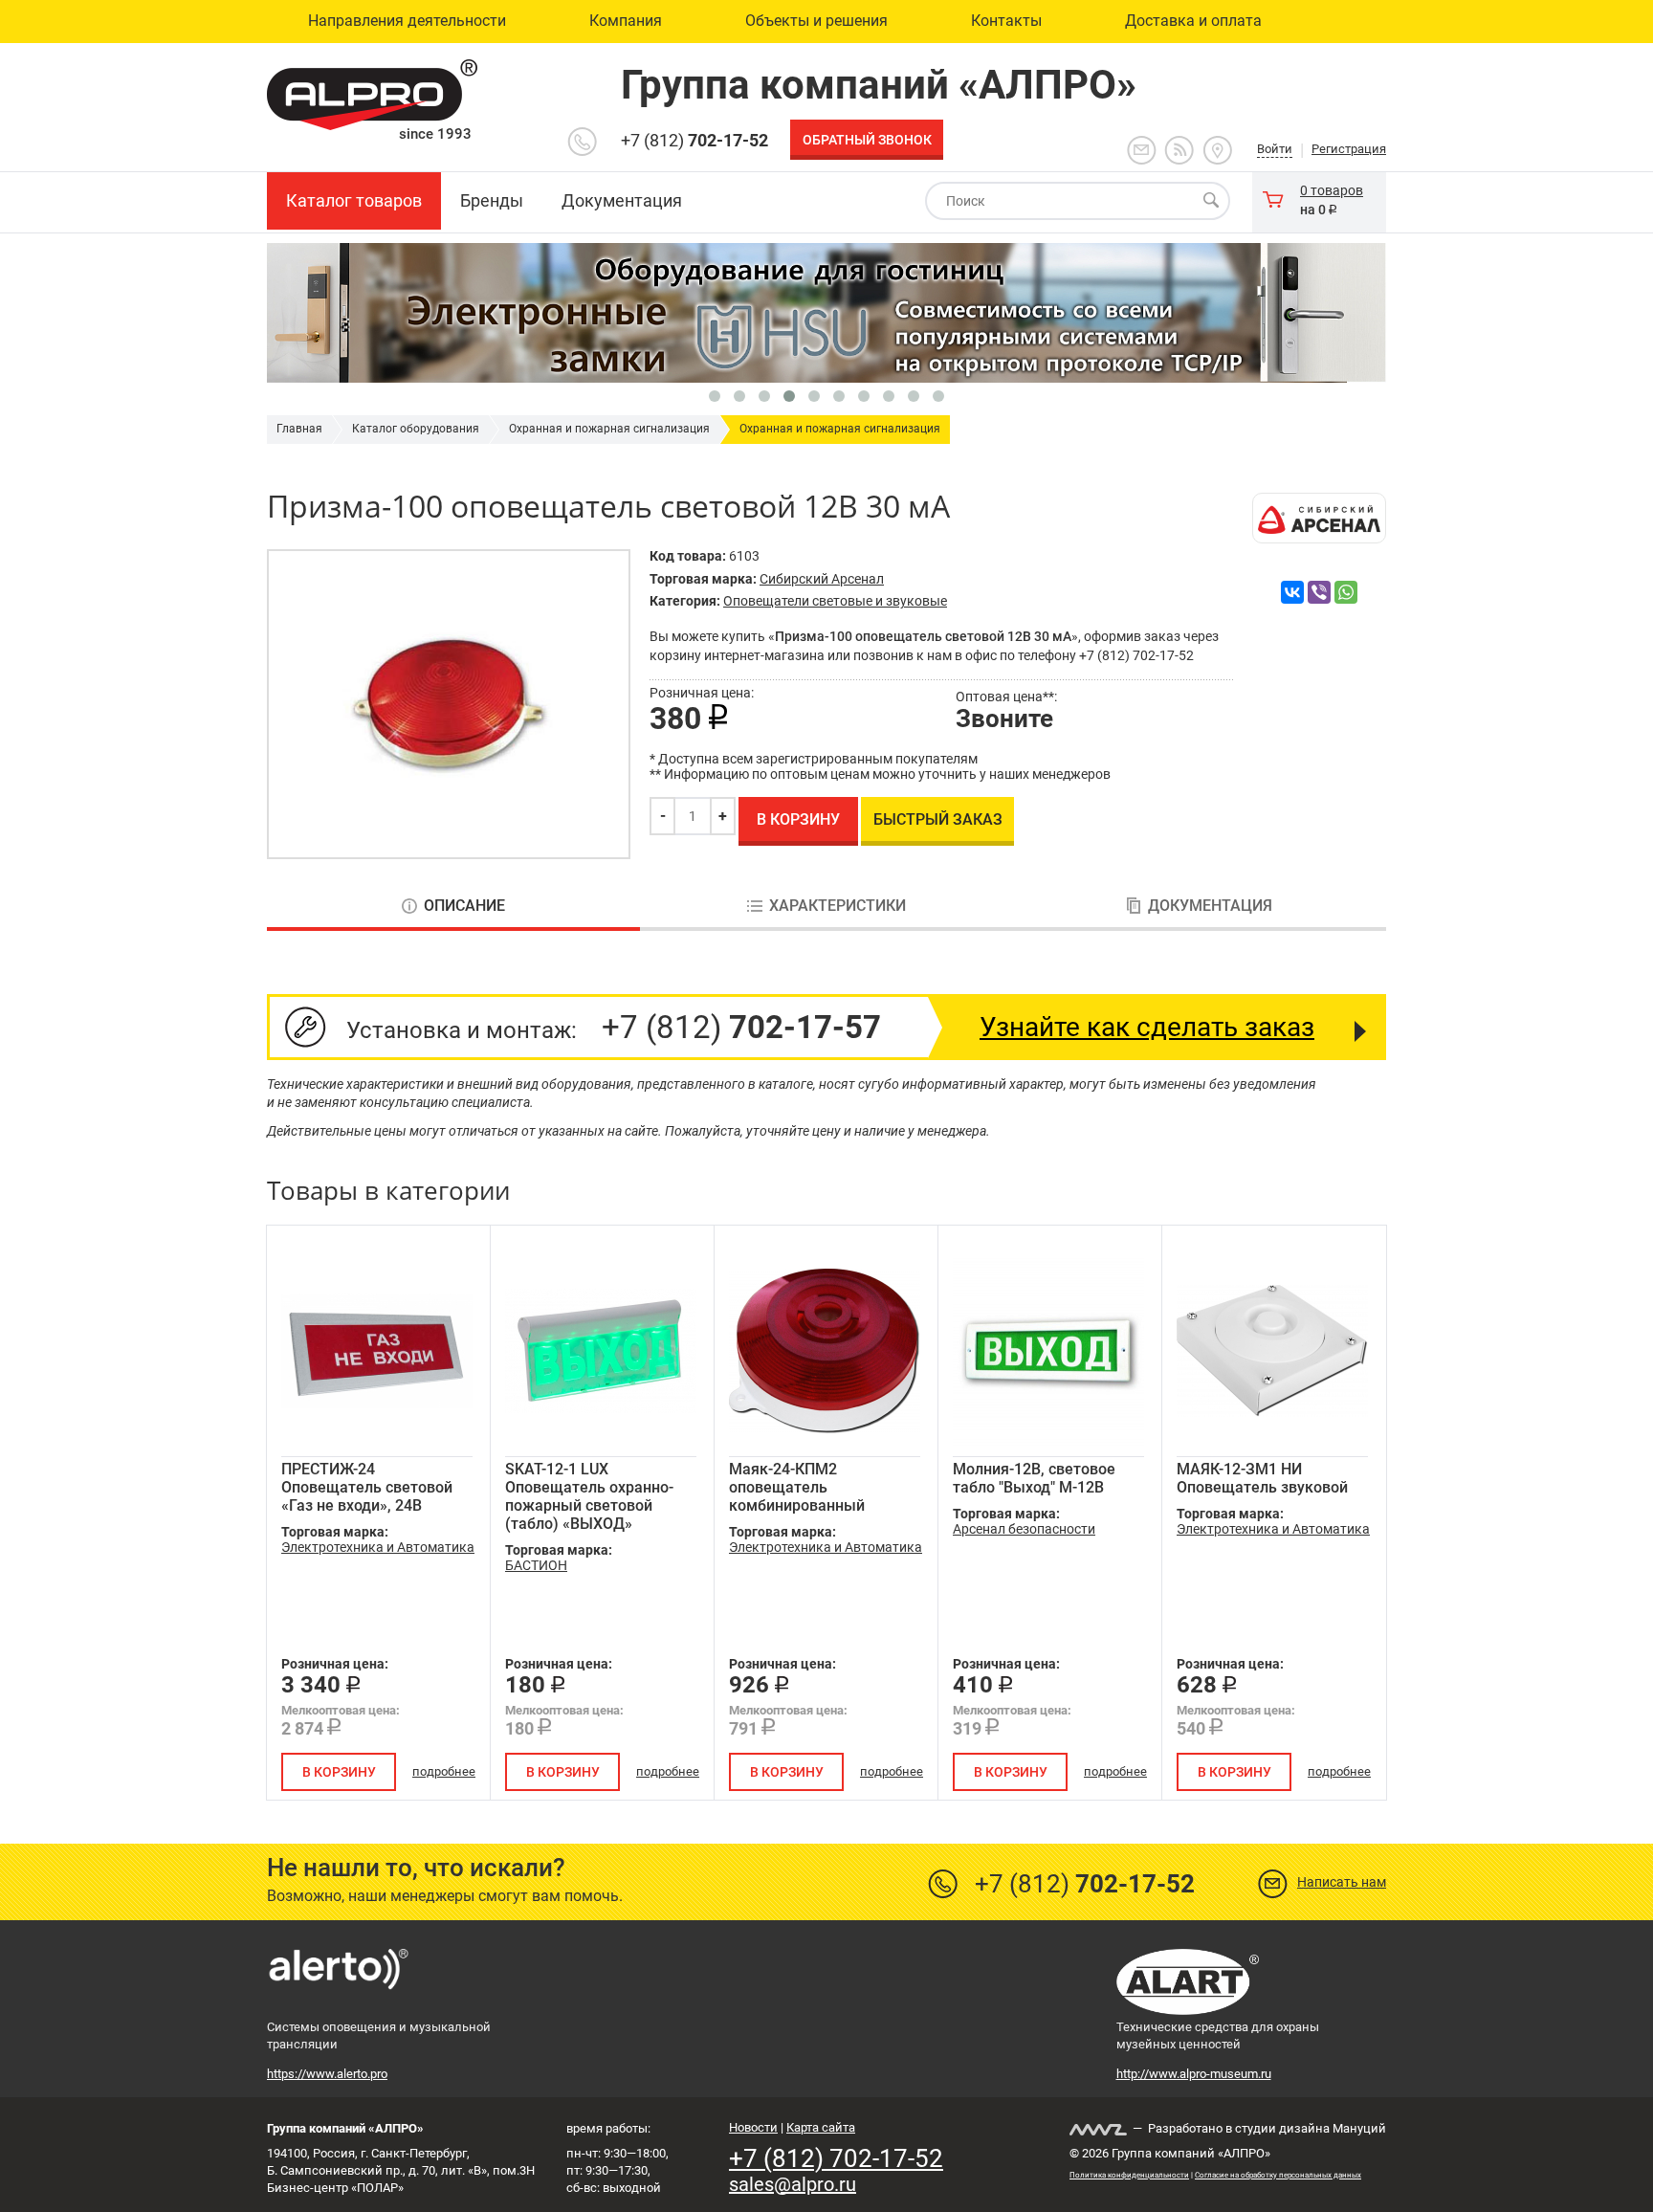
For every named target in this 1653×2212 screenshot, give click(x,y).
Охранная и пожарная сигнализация (609, 429)
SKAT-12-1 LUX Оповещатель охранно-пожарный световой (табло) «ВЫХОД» (589, 1496)
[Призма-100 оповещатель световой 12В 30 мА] (449, 704)
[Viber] (1319, 592)
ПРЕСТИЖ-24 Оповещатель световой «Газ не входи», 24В (367, 1487)
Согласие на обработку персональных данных (1278, 2175)
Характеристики (838, 906)
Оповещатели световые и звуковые (835, 601)
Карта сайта (821, 2127)
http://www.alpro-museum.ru (1194, 2074)
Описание (464, 906)
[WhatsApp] (1346, 592)
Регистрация (1349, 149)
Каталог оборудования (416, 429)
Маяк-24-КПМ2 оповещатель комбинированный (797, 1487)
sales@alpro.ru (793, 2184)
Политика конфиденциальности (1129, 2175)
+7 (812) (694, 140)
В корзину (798, 819)
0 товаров (1332, 190)
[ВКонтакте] (1292, 592)
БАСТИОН (536, 1565)
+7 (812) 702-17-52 (836, 2158)
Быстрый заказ (938, 819)
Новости (753, 2127)
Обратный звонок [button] (867, 140)
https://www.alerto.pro (327, 2074)
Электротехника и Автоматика (378, 1547)
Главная (299, 429)
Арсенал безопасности (1024, 1529)
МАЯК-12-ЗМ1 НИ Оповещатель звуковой (1262, 1478)
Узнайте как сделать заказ (1147, 1027)
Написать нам (1342, 1882)
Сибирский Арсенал (822, 579)
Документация (1210, 906)
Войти (1275, 149)
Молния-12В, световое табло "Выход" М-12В (1034, 1478)
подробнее (444, 1771)
